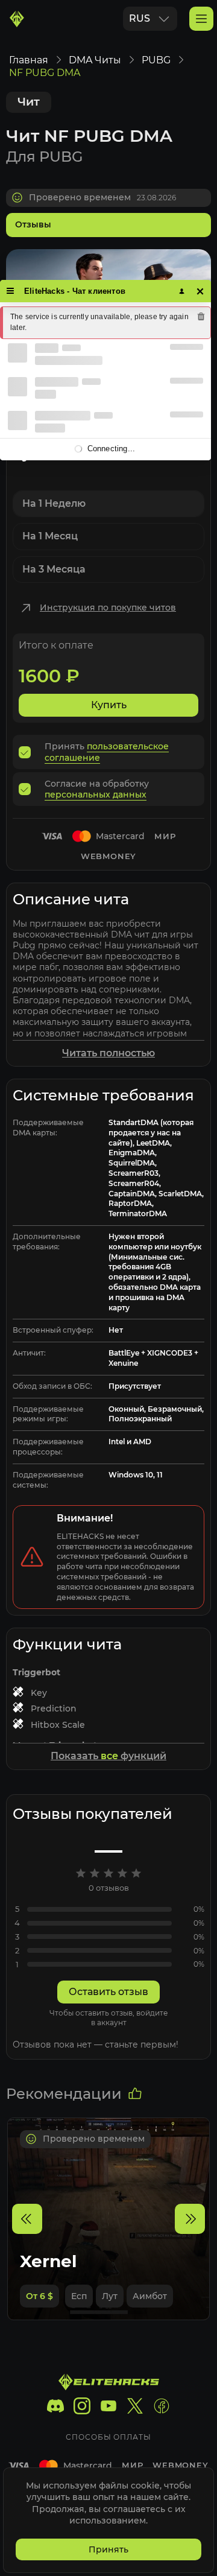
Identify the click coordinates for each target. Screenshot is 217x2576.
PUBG (156, 60)
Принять (108, 2549)
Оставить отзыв (108, 1992)
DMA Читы (95, 60)
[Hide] (200, 291)
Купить (109, 705)
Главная (29, 60)
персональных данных (96, 795)
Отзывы (33, 224)
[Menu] (11, 291)
